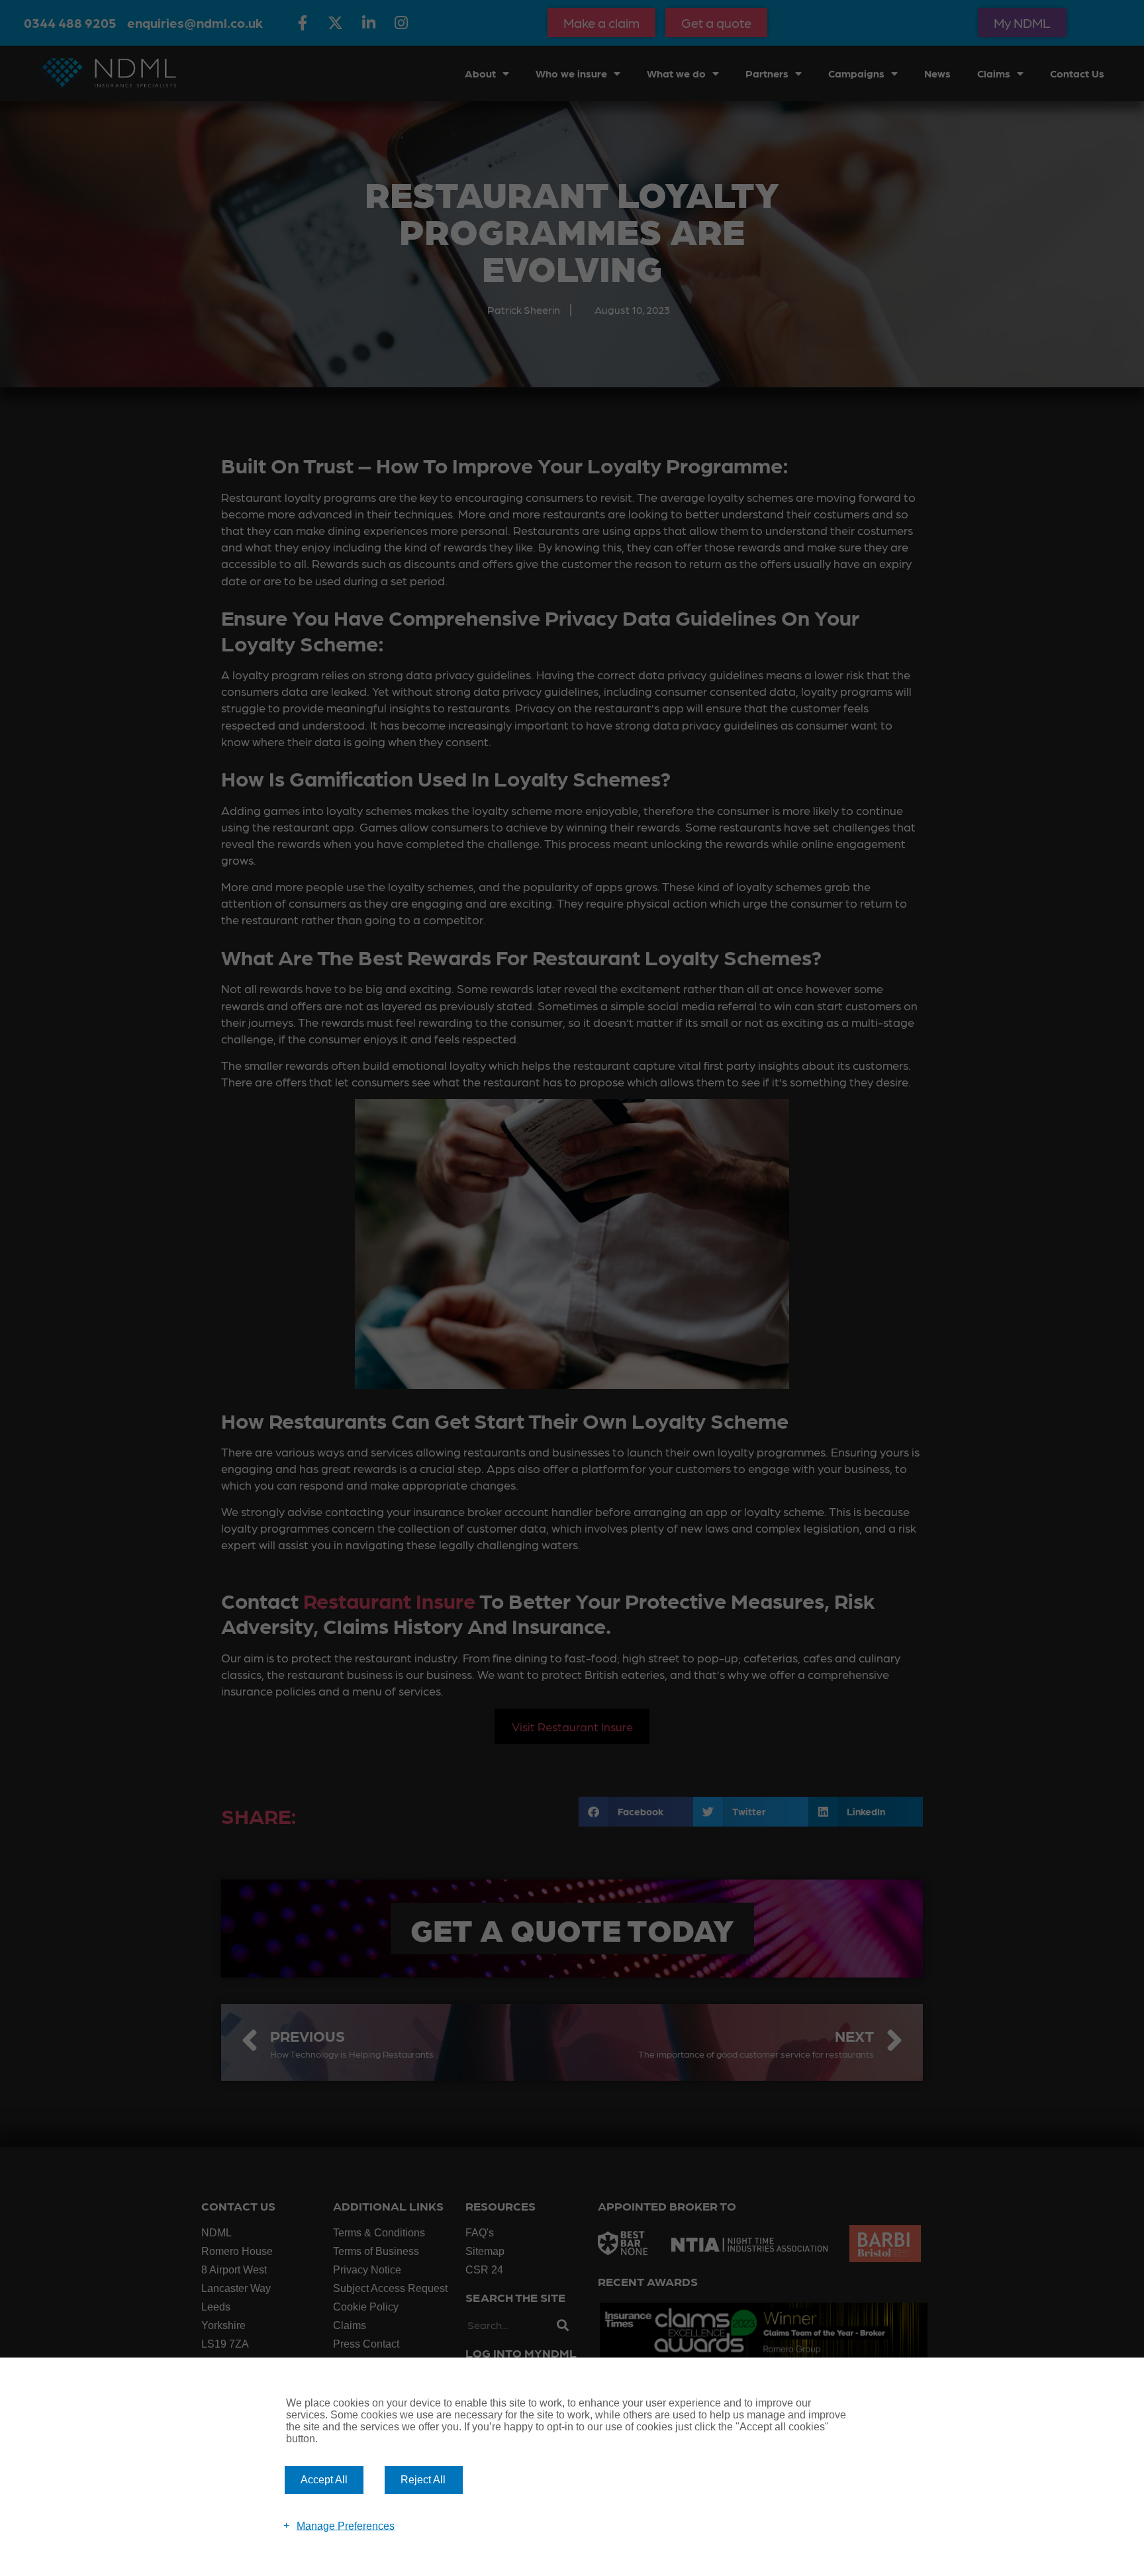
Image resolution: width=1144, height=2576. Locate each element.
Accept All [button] (324, 2480)
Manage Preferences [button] (346, 2525)
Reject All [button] (423, 2480)
